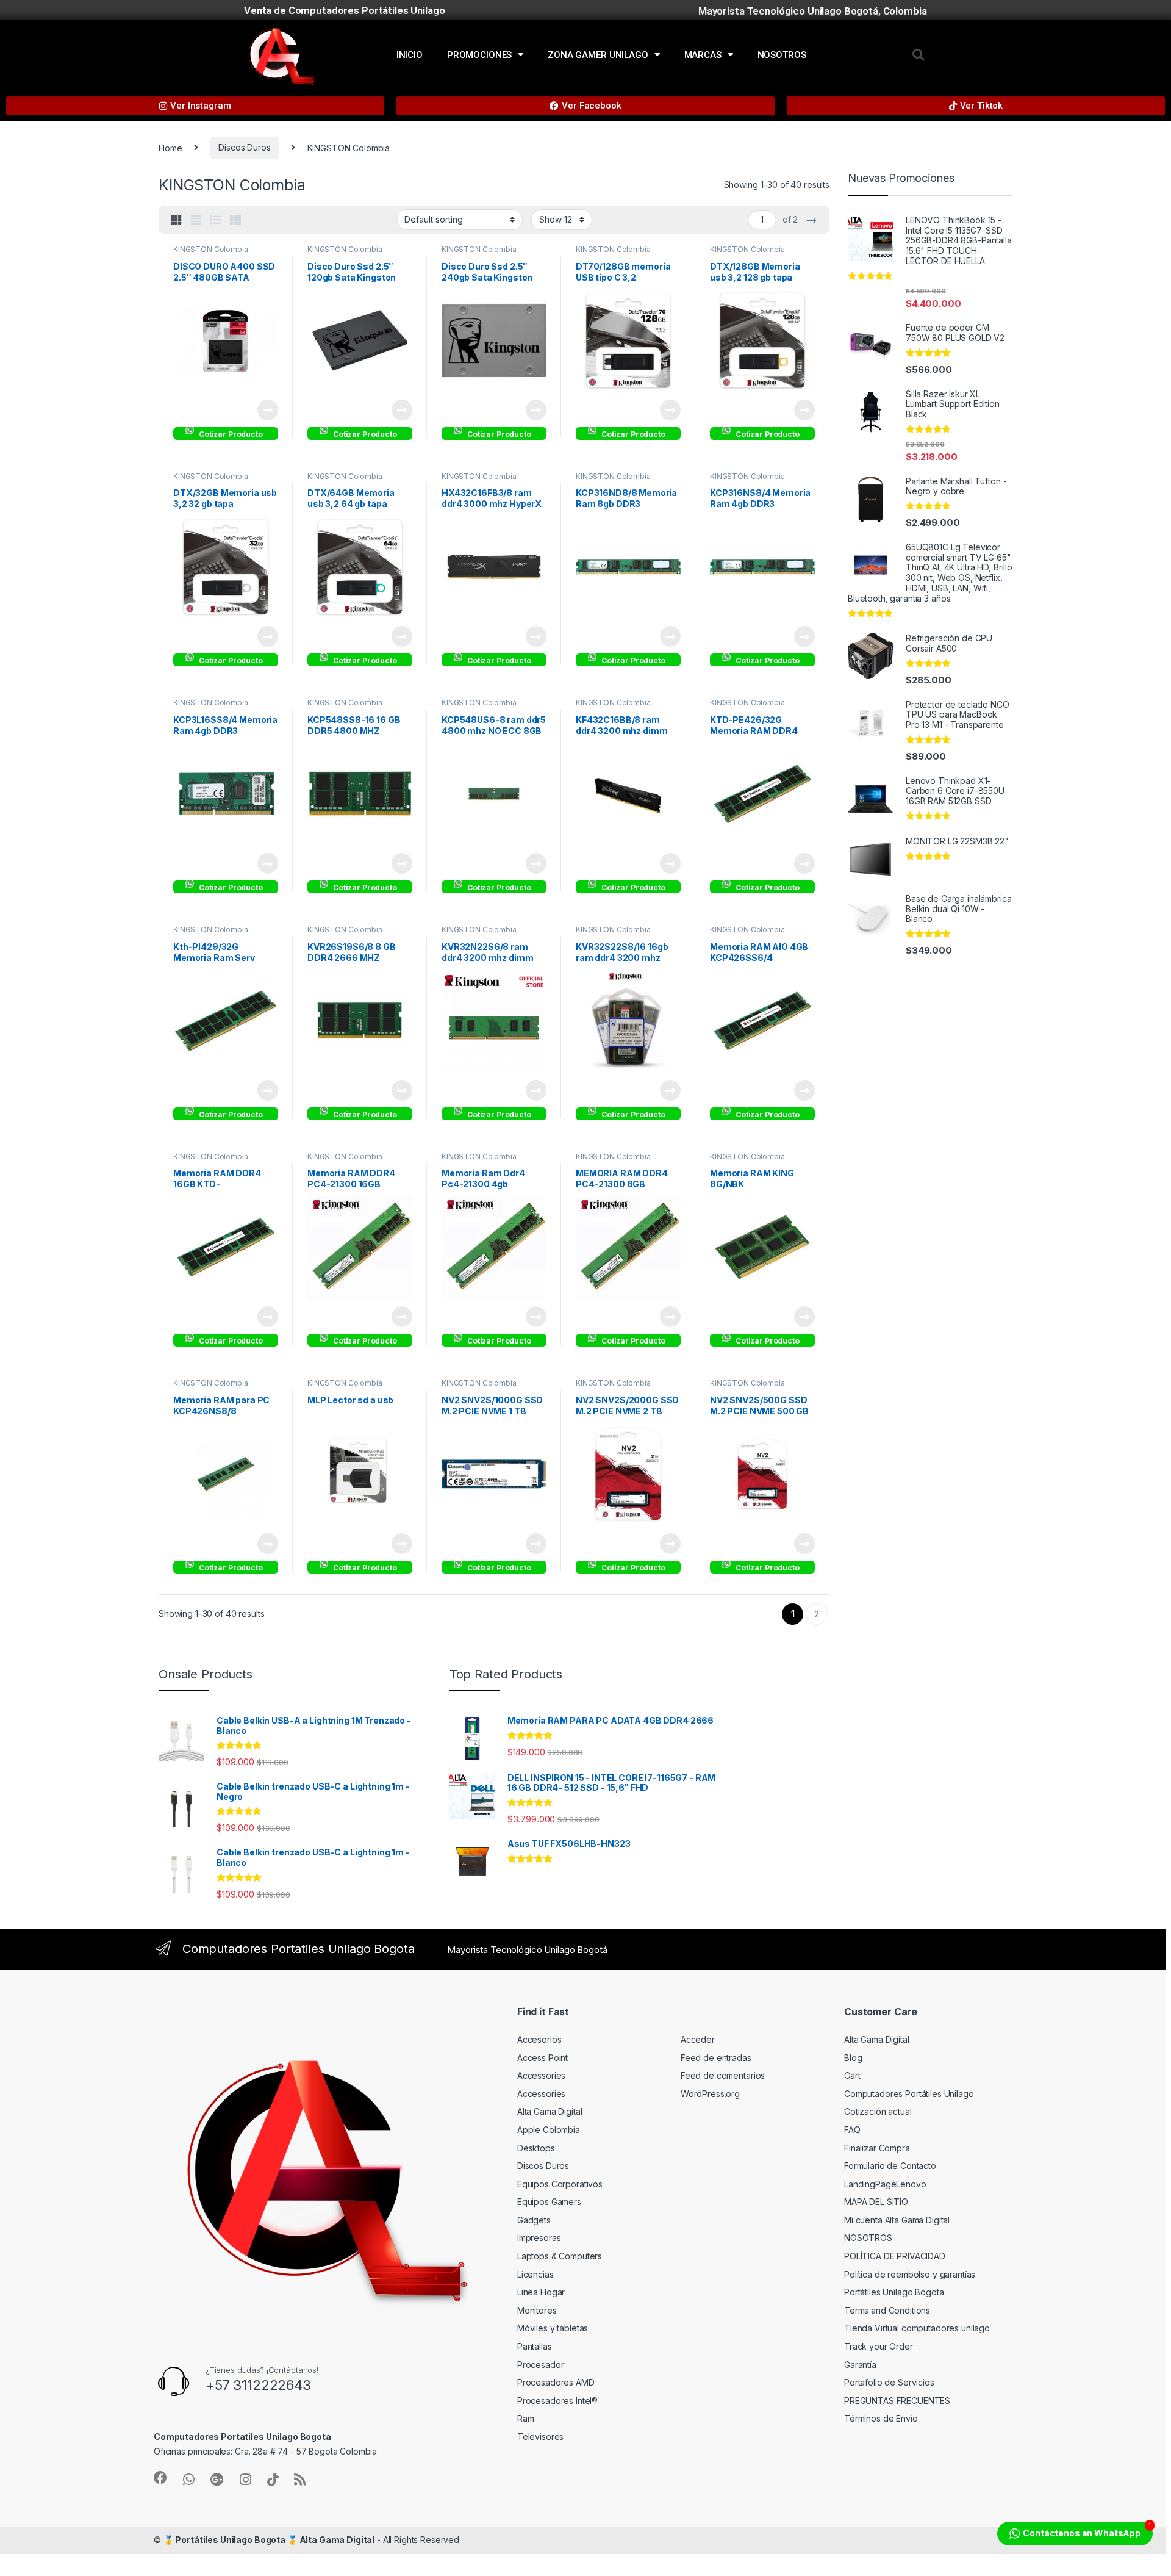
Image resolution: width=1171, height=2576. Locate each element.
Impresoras (539, 2238)
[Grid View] (176, 220)
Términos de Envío (881, 2418)
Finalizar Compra (877, 2148)
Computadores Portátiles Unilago (909, 2094)
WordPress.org (710, 2094)
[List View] (215, 220)
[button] (919, 55)
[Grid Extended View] (196, 220)
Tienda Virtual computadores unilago (917, 2328)
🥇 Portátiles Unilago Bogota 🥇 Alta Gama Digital (269, 2540)
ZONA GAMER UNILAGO (598, 55)
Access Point (543, 2058)
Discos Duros (244, 147)
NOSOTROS (782, 55)
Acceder (698, 2039)
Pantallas (535, 2346)
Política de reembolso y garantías (910, 2274)
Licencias (535, 2274)
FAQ (852, 2130)
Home (170, 147)
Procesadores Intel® (557, 2401)
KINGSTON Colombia (211, 249)
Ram (526, 2418)
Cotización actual (878, 2111)
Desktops (536, 2148)
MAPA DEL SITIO (876, 2202)
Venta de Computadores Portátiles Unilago (344, 10)
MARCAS (703, 55)
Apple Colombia (549, 2130)
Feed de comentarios (723, 2075)
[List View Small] (235, 220)
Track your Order (879, 2346)
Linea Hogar (541, 2292)
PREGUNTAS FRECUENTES (897, 2401)
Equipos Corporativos (560, 2184)
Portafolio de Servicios (889, 2382)
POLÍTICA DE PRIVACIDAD (895, 2256)
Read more (268, 410)
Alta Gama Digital (550, 2111)
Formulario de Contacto (890, 2166)
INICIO (410, 55)
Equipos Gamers (549, 2202)
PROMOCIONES (479, 55)
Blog (853, 2058)
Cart (852, 2075)
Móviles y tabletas (553, 2328)
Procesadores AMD (556, 2382)
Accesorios (539, 2039)
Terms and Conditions (887, 2310)
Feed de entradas (716, 2058)
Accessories (541, 2075)
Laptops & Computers (560, 2256)
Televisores (540, 2437)
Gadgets (534, 2220)
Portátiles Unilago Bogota (894, 2292)
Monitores (537, 2310)
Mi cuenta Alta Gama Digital (897, 2220)
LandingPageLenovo (885, 2184)
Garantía (860, 2365)
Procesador (541, 2365)
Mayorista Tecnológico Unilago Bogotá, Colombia (813, 11)
